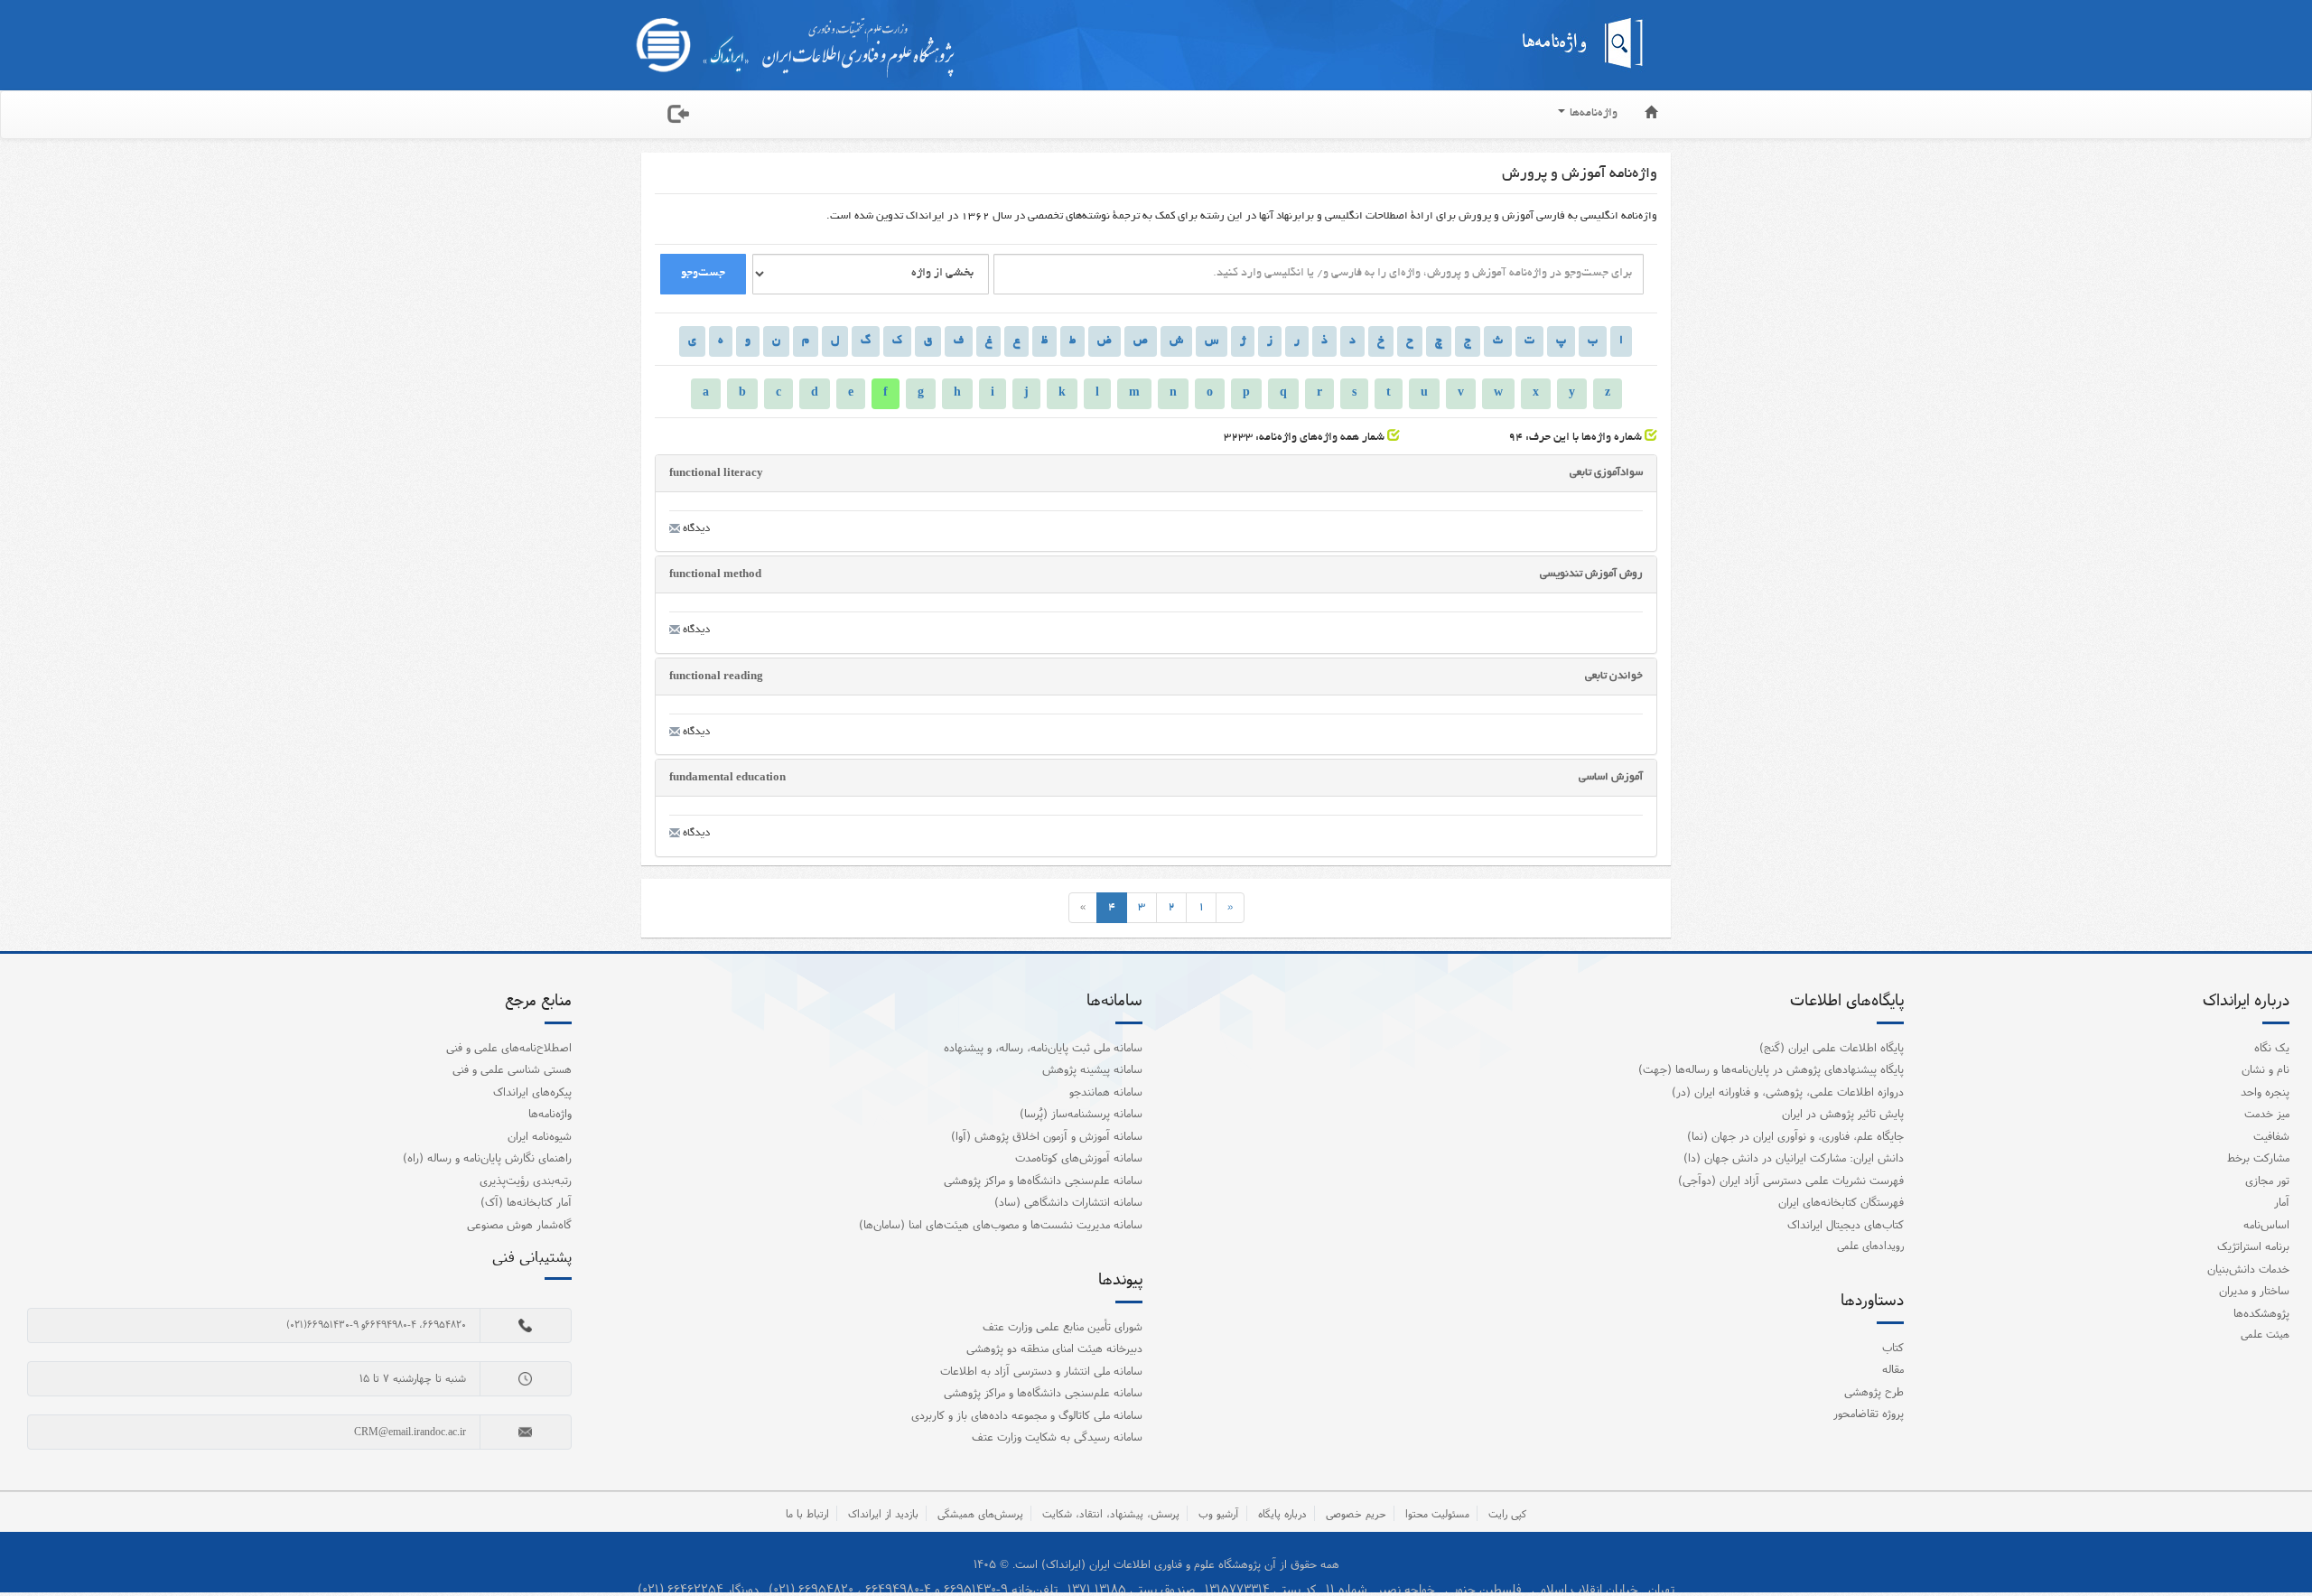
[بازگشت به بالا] (2275, 1545)
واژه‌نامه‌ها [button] (1592, 114)
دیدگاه (695, 529)
